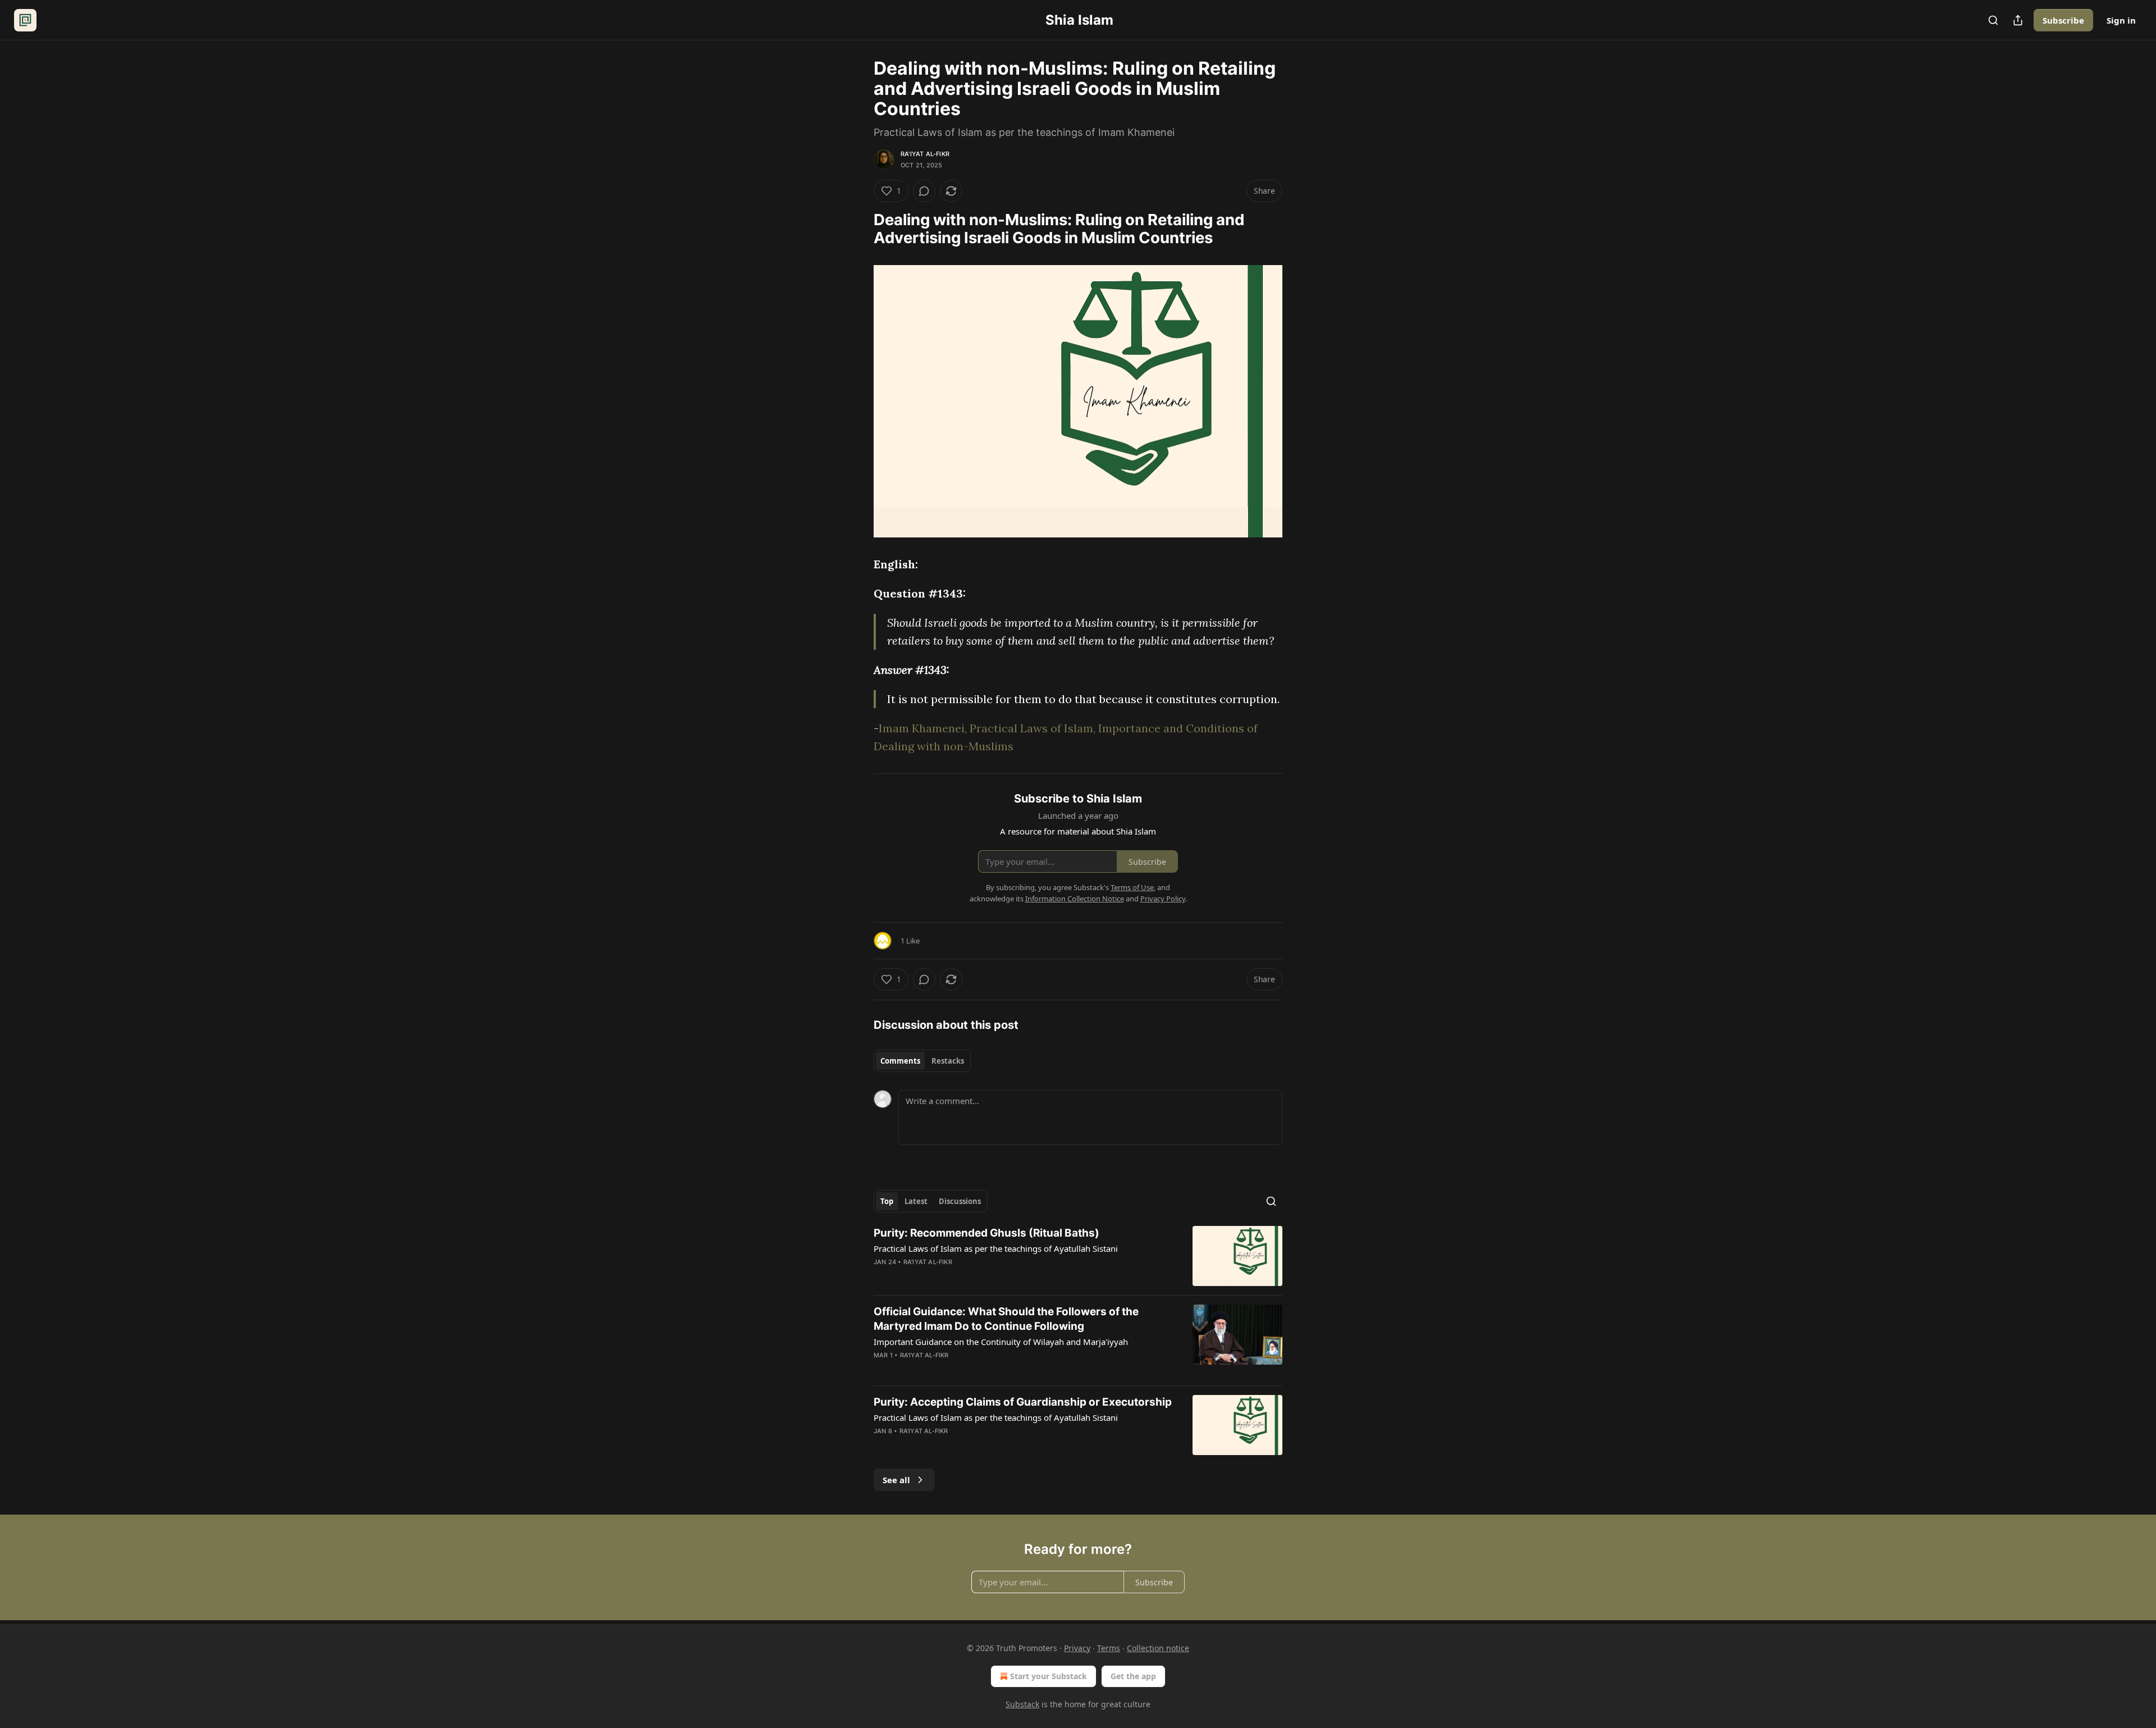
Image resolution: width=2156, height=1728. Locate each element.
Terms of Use (1132, 887)
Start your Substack (1049, 1676)
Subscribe (2063, 20)
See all (896, 1480)
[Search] (1993, 20)
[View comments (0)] (924, 191)
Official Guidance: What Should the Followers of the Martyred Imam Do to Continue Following (1006, 1319)
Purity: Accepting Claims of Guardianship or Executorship (1023, 1402)
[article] (1078, 1256)
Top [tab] (887, 1201)
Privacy (1077, 1648)
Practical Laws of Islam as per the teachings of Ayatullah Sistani (996, 1248)
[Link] (858, 229)
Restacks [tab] (948, 1061)
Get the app (1133, 1676)
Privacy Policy (1163, 899)
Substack (1022, 1704)
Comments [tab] (900, 1061)
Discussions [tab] (960, 1201)
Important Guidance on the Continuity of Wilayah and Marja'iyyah (1001, 1342)
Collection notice (1158, 1648)
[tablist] (922, 1061)
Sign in (2121, 20)
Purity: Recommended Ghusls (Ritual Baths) (986, 1233)
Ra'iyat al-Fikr (925, 154)
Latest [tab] (916, 1201)
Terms (1109, 1648)
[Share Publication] (2018, 20)
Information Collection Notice (1075, 899)
